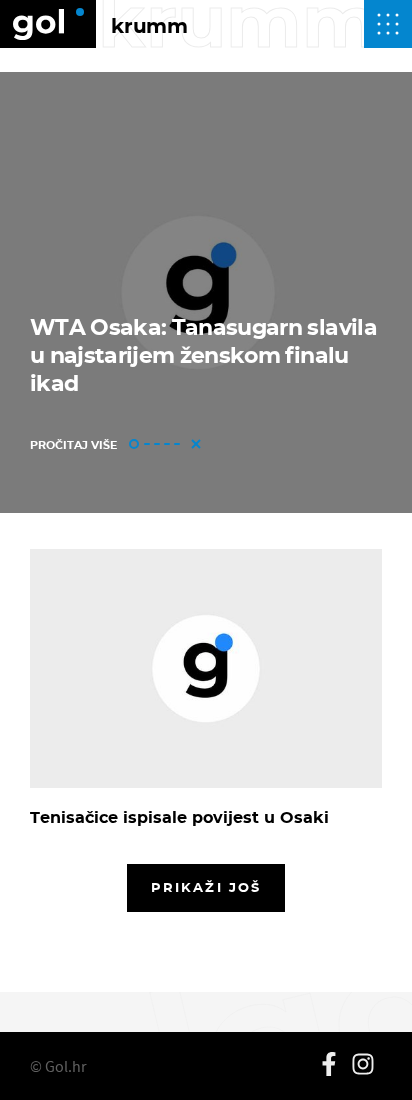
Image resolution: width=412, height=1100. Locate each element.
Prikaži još (206, 887)
